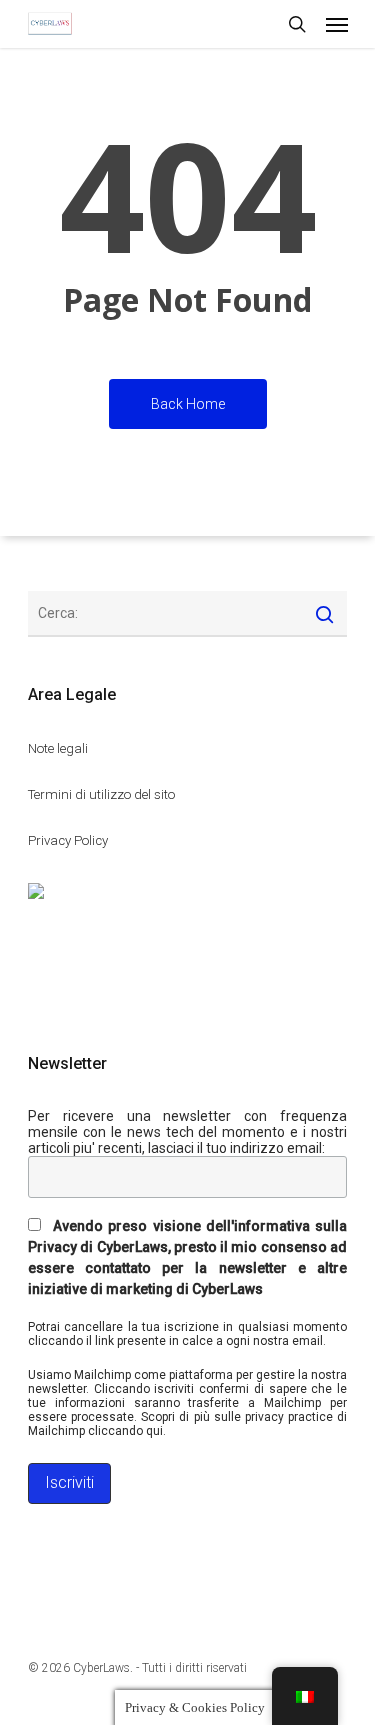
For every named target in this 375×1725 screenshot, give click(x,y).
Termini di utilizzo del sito (101, 794)
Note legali (58, 748)
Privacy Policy (68, 840)
